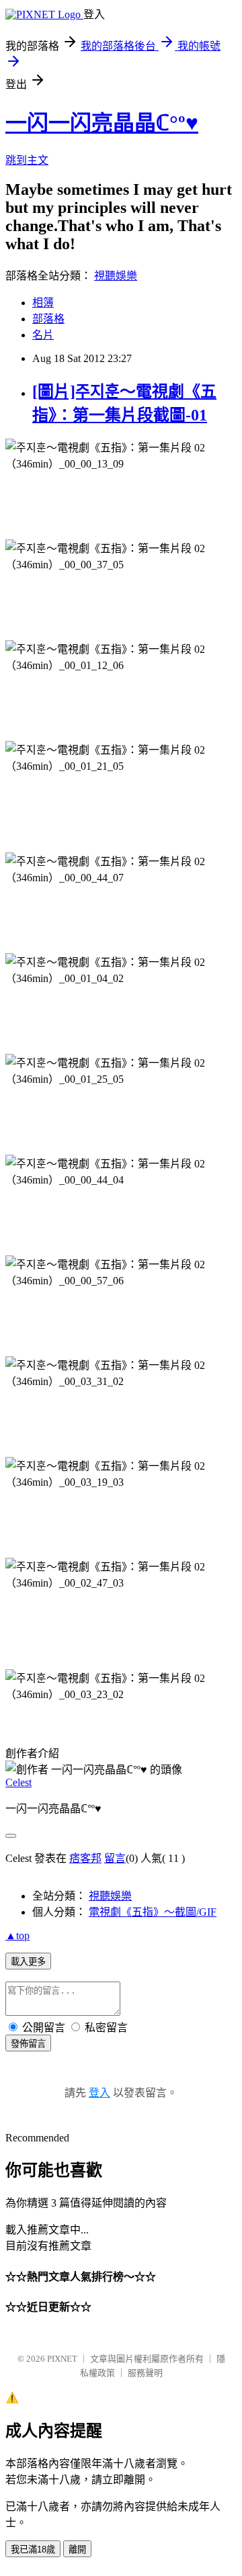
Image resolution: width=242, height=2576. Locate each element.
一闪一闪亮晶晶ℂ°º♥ (102, 123)
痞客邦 (85, 1858)
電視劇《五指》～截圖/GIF (153, 1912)
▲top (17, 1936)
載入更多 (28, 1962)
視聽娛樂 (116, 276)
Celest (18, 1782)
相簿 (43, 303)
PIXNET (62, 2359)
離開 (77, 2549)
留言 (115, 1858)
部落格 (48, 319)
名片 (43, 335)
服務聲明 (145, 2373)
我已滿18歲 (33, 2549)
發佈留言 (28, 2044)
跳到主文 (27, 160)
